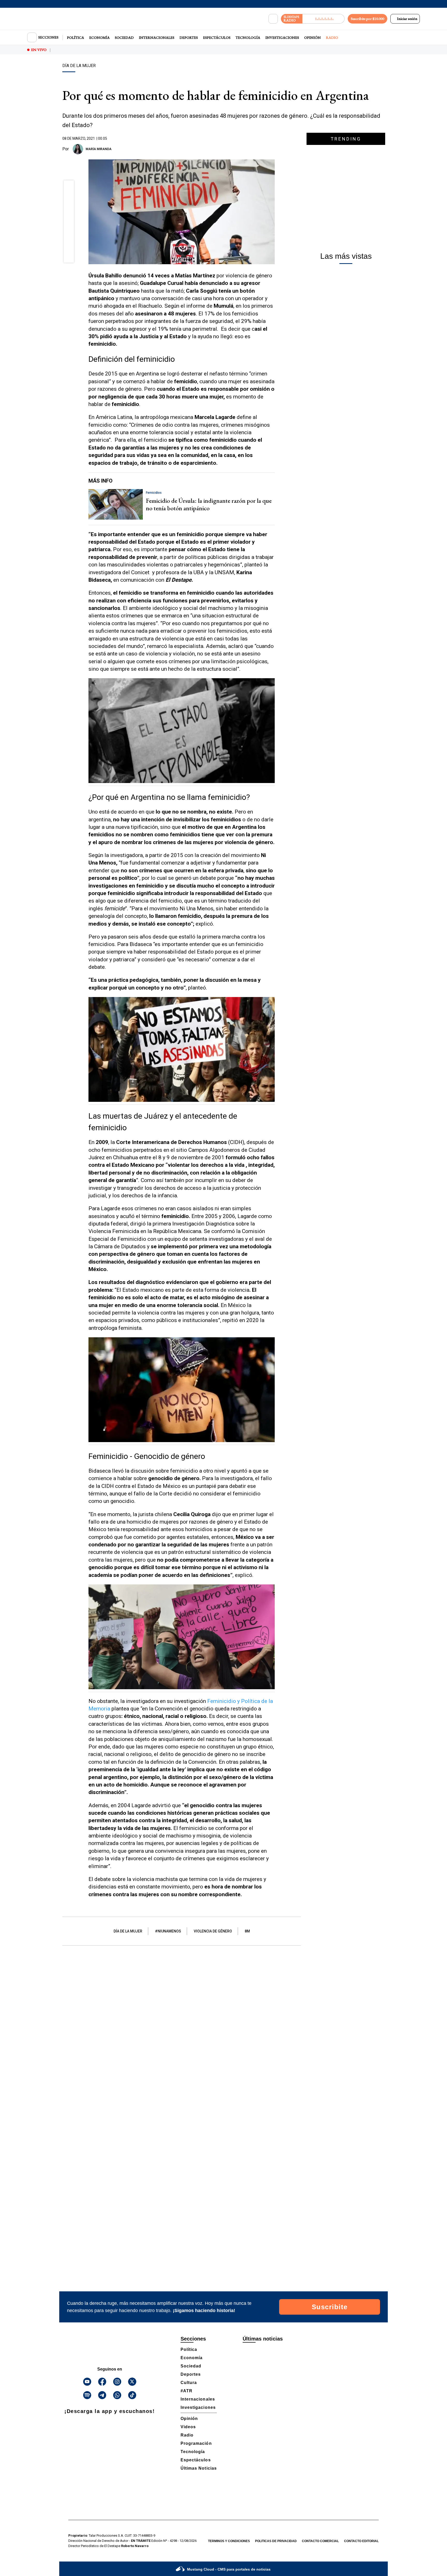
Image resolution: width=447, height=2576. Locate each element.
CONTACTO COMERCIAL (320, 2541)
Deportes (189, 38)
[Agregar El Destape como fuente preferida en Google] (273, 149)
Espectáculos (217, 38)
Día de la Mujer (128, 1931)
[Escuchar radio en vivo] (323, 19)
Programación (196, 2443)
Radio (332, 38)
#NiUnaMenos (168, 1931)
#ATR (187, 2391)
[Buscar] (273, 19)
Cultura (189, 2383)
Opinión (312, 38)
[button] (69, 187)
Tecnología (248, 38)
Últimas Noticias (199, 2468)
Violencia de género (213, 1931)
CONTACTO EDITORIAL (361, 2541)
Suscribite (330, 2307)
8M (247, 1931)
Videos (188, 2427)
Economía (99, 38)
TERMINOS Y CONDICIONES (229, 2541)
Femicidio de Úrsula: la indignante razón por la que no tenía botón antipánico (209, 504)
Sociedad (124, 38)
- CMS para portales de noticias (229, 2569)
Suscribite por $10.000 (367, 19)
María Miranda (99, 149)
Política (76, 38)
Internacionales (157, 38)
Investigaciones (282, 38)
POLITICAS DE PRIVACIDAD (276, 2541)
